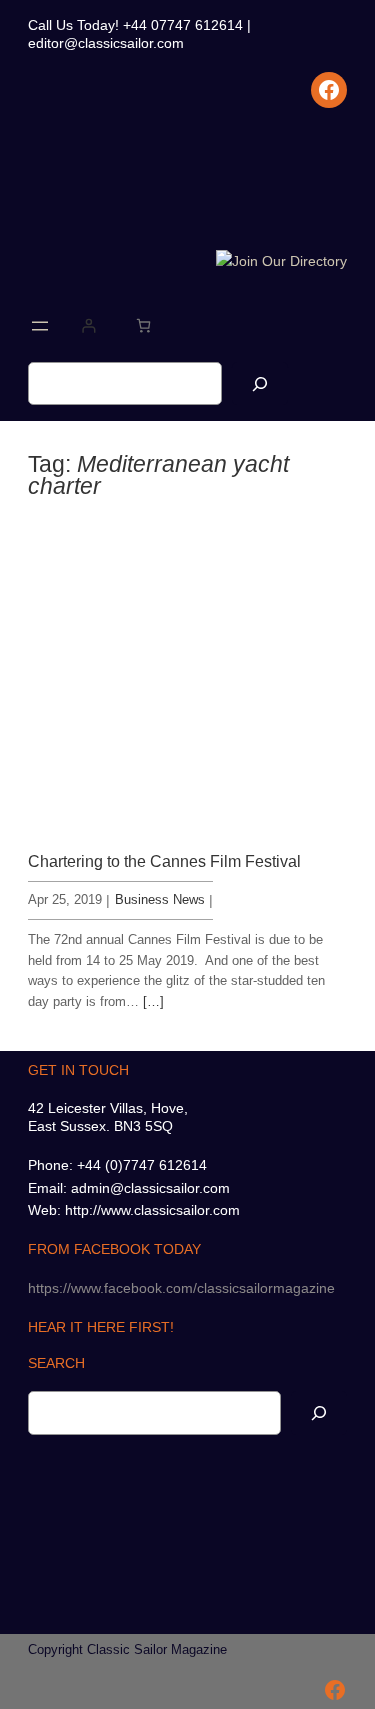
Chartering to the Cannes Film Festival (164, 861)
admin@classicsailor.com (150, 1188)
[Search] (260, 383)
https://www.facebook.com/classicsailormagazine (181, 1288)
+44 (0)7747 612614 (142, 1165)
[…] (153, 1001)
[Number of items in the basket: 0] (143, 325)
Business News (160, 899)
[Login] (88, 325)
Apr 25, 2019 (65, 899)
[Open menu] (40, 326)
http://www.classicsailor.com (152, 1210)
